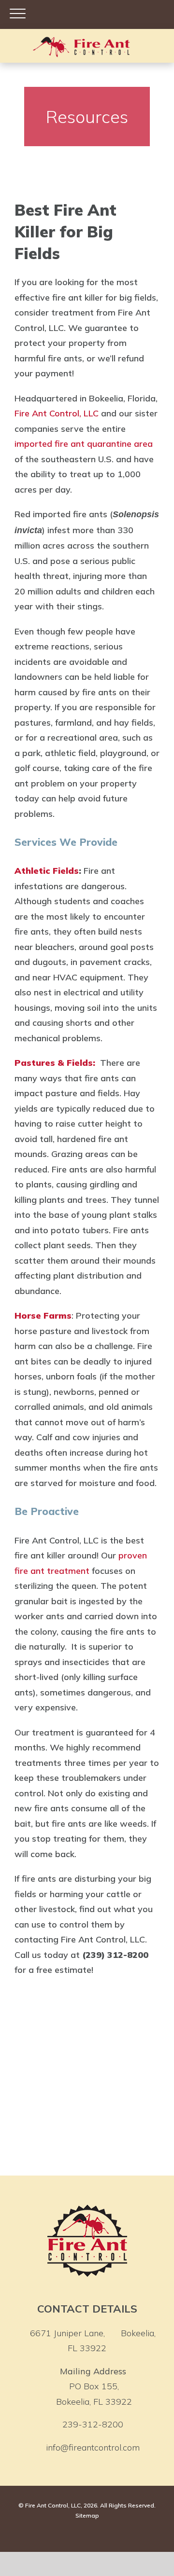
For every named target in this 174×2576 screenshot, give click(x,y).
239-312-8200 (93, 2424)
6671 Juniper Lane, (93, 2341)
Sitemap (87, 2515)
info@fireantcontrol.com (93, 2447)
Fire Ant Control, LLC (57, 413)
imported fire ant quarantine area (84, 444)
